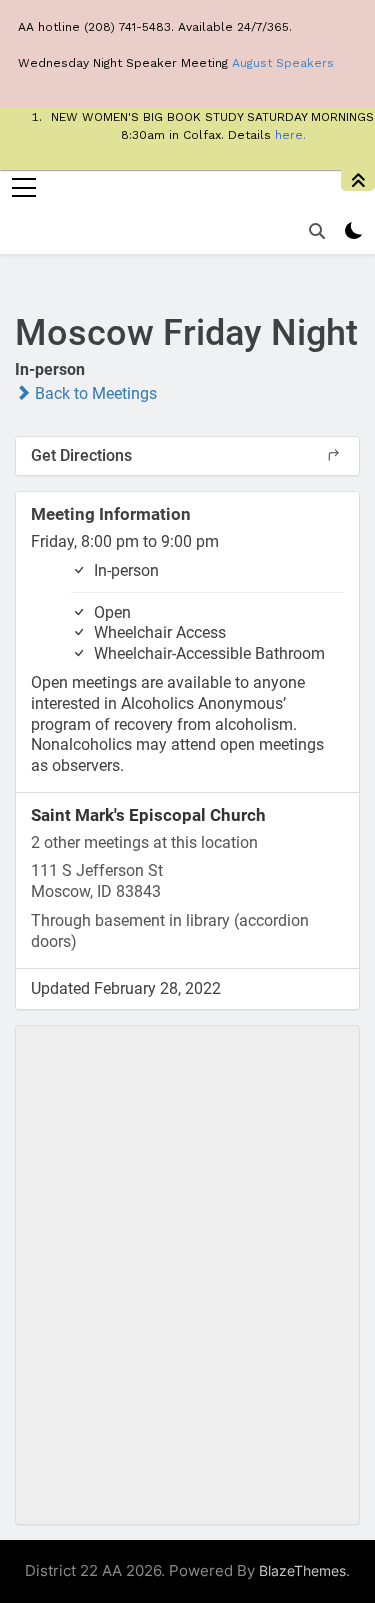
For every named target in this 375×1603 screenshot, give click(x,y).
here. (290, 135)
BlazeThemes (302, 1570)
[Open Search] (317, 231)
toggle (358, 180)
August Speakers (283, 63)
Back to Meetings (94, 393)
